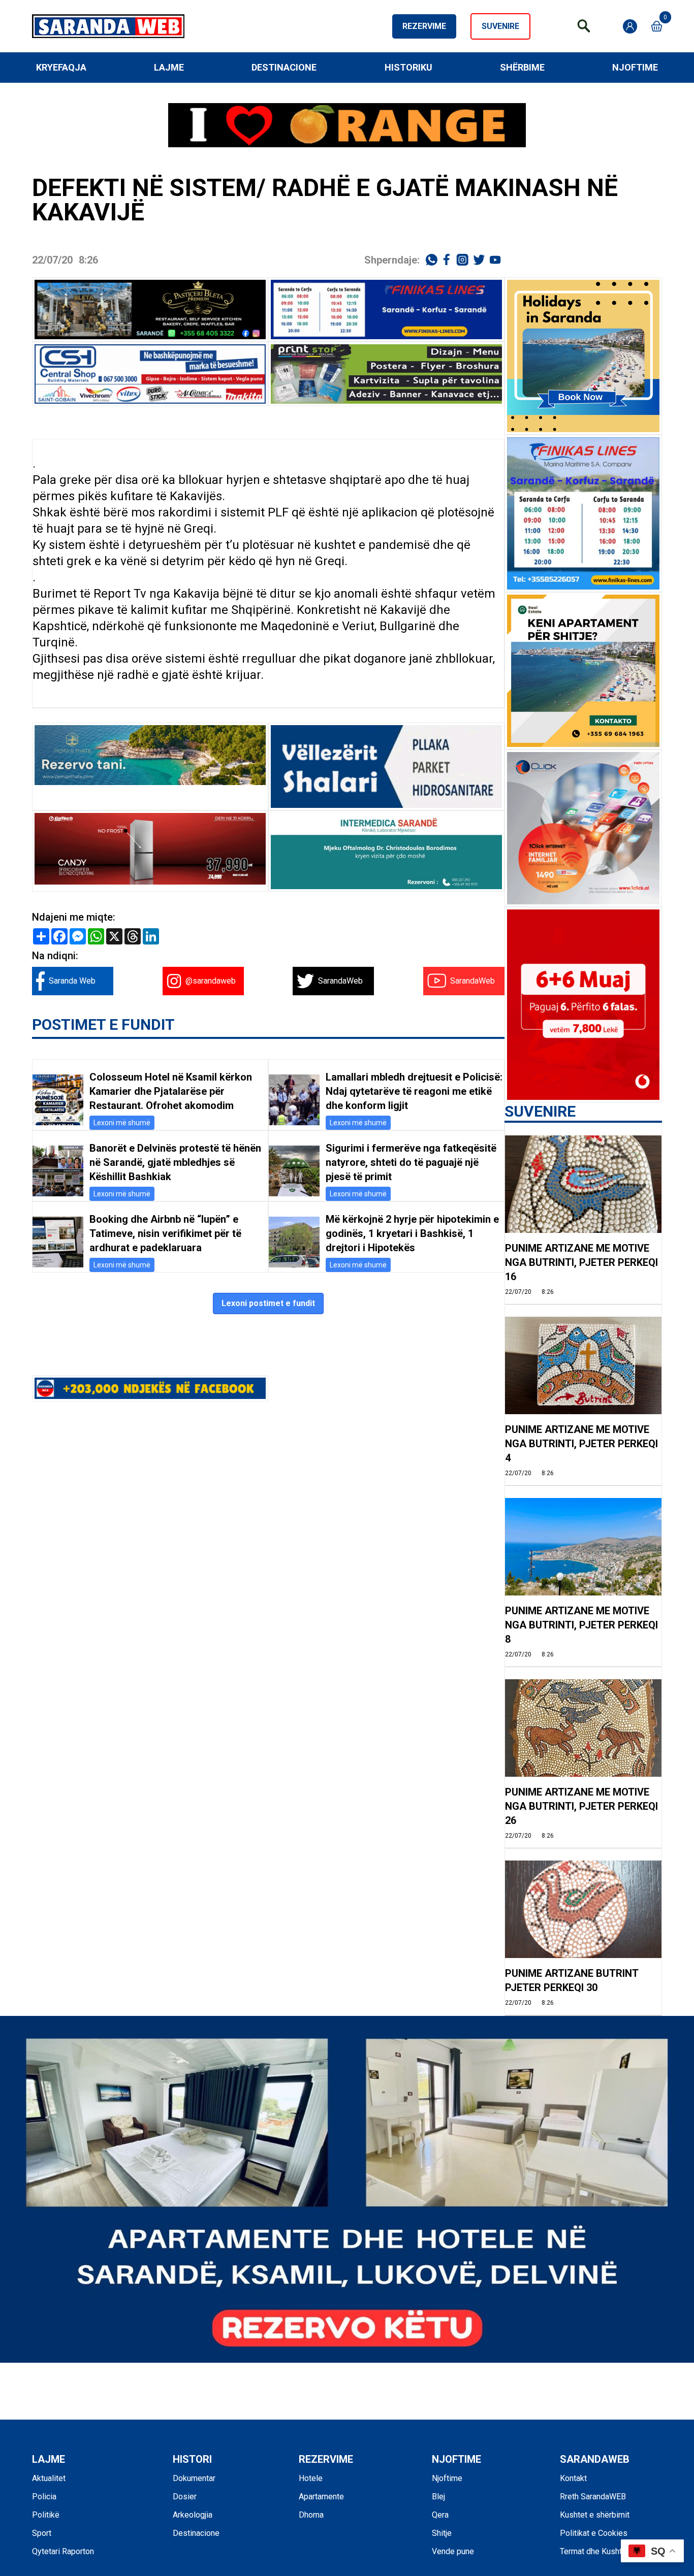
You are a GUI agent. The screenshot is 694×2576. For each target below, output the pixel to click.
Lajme (169, 67)
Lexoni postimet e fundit (268, 1303)
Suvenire (500, 26)
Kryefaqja (61, 67)
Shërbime (522, 67)
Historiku (408, 67)
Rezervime (424, 26)
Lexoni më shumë (122, 1123)
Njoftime (635, 67)
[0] (657, 26)
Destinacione (284, 67)
